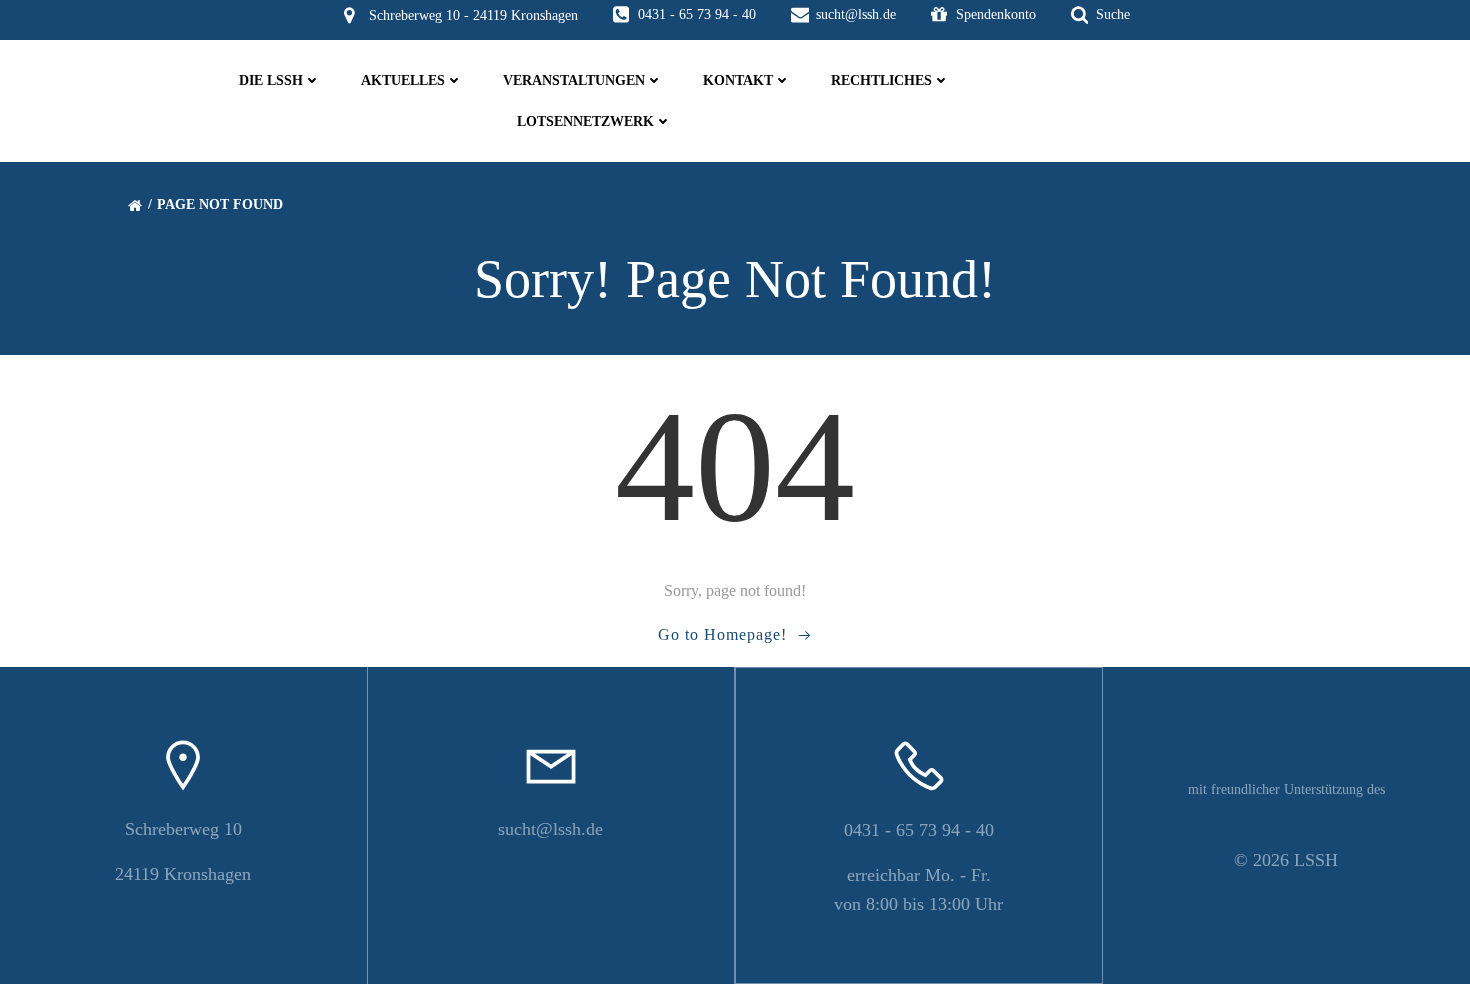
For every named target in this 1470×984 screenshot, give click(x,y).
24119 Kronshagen (183, 874)
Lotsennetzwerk (585, 121)
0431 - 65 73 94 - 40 (919, 830)
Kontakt (738, 80)
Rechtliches (881, 80)
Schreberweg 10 (183, 829)
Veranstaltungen (574, 80)
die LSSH (271, 80)
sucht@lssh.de (550, 829)
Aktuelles (403, 80)
